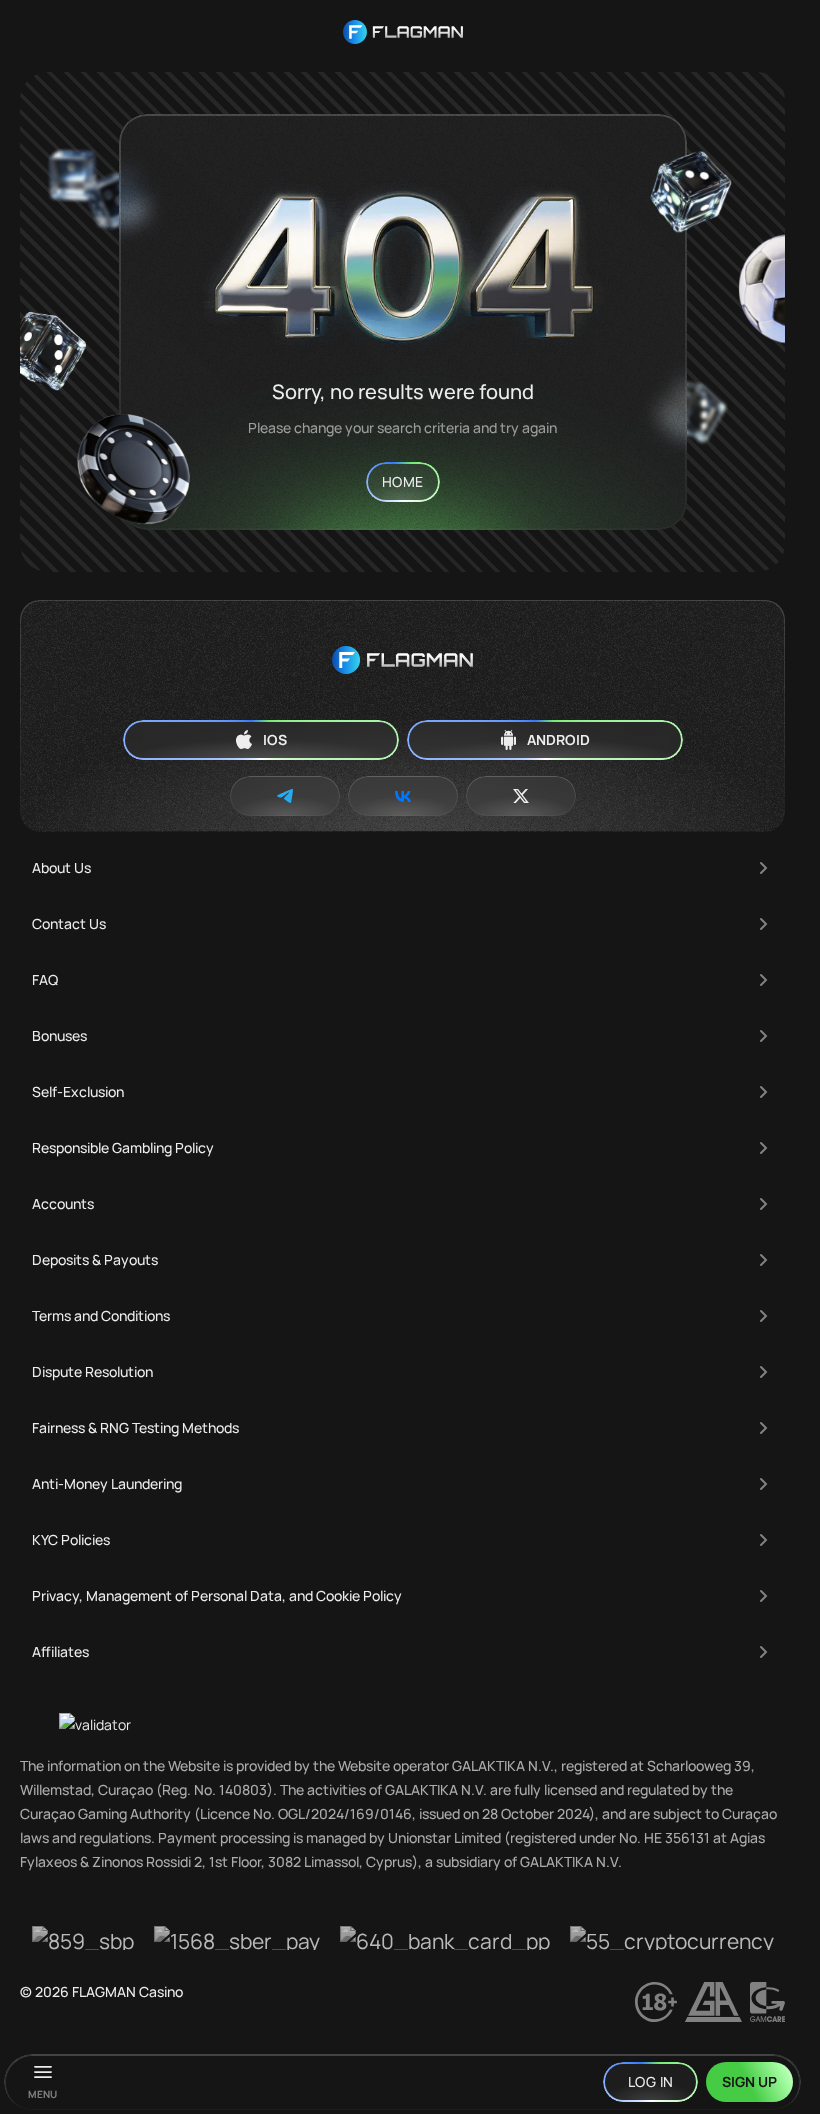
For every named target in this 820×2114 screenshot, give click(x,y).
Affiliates (60, 1651)
